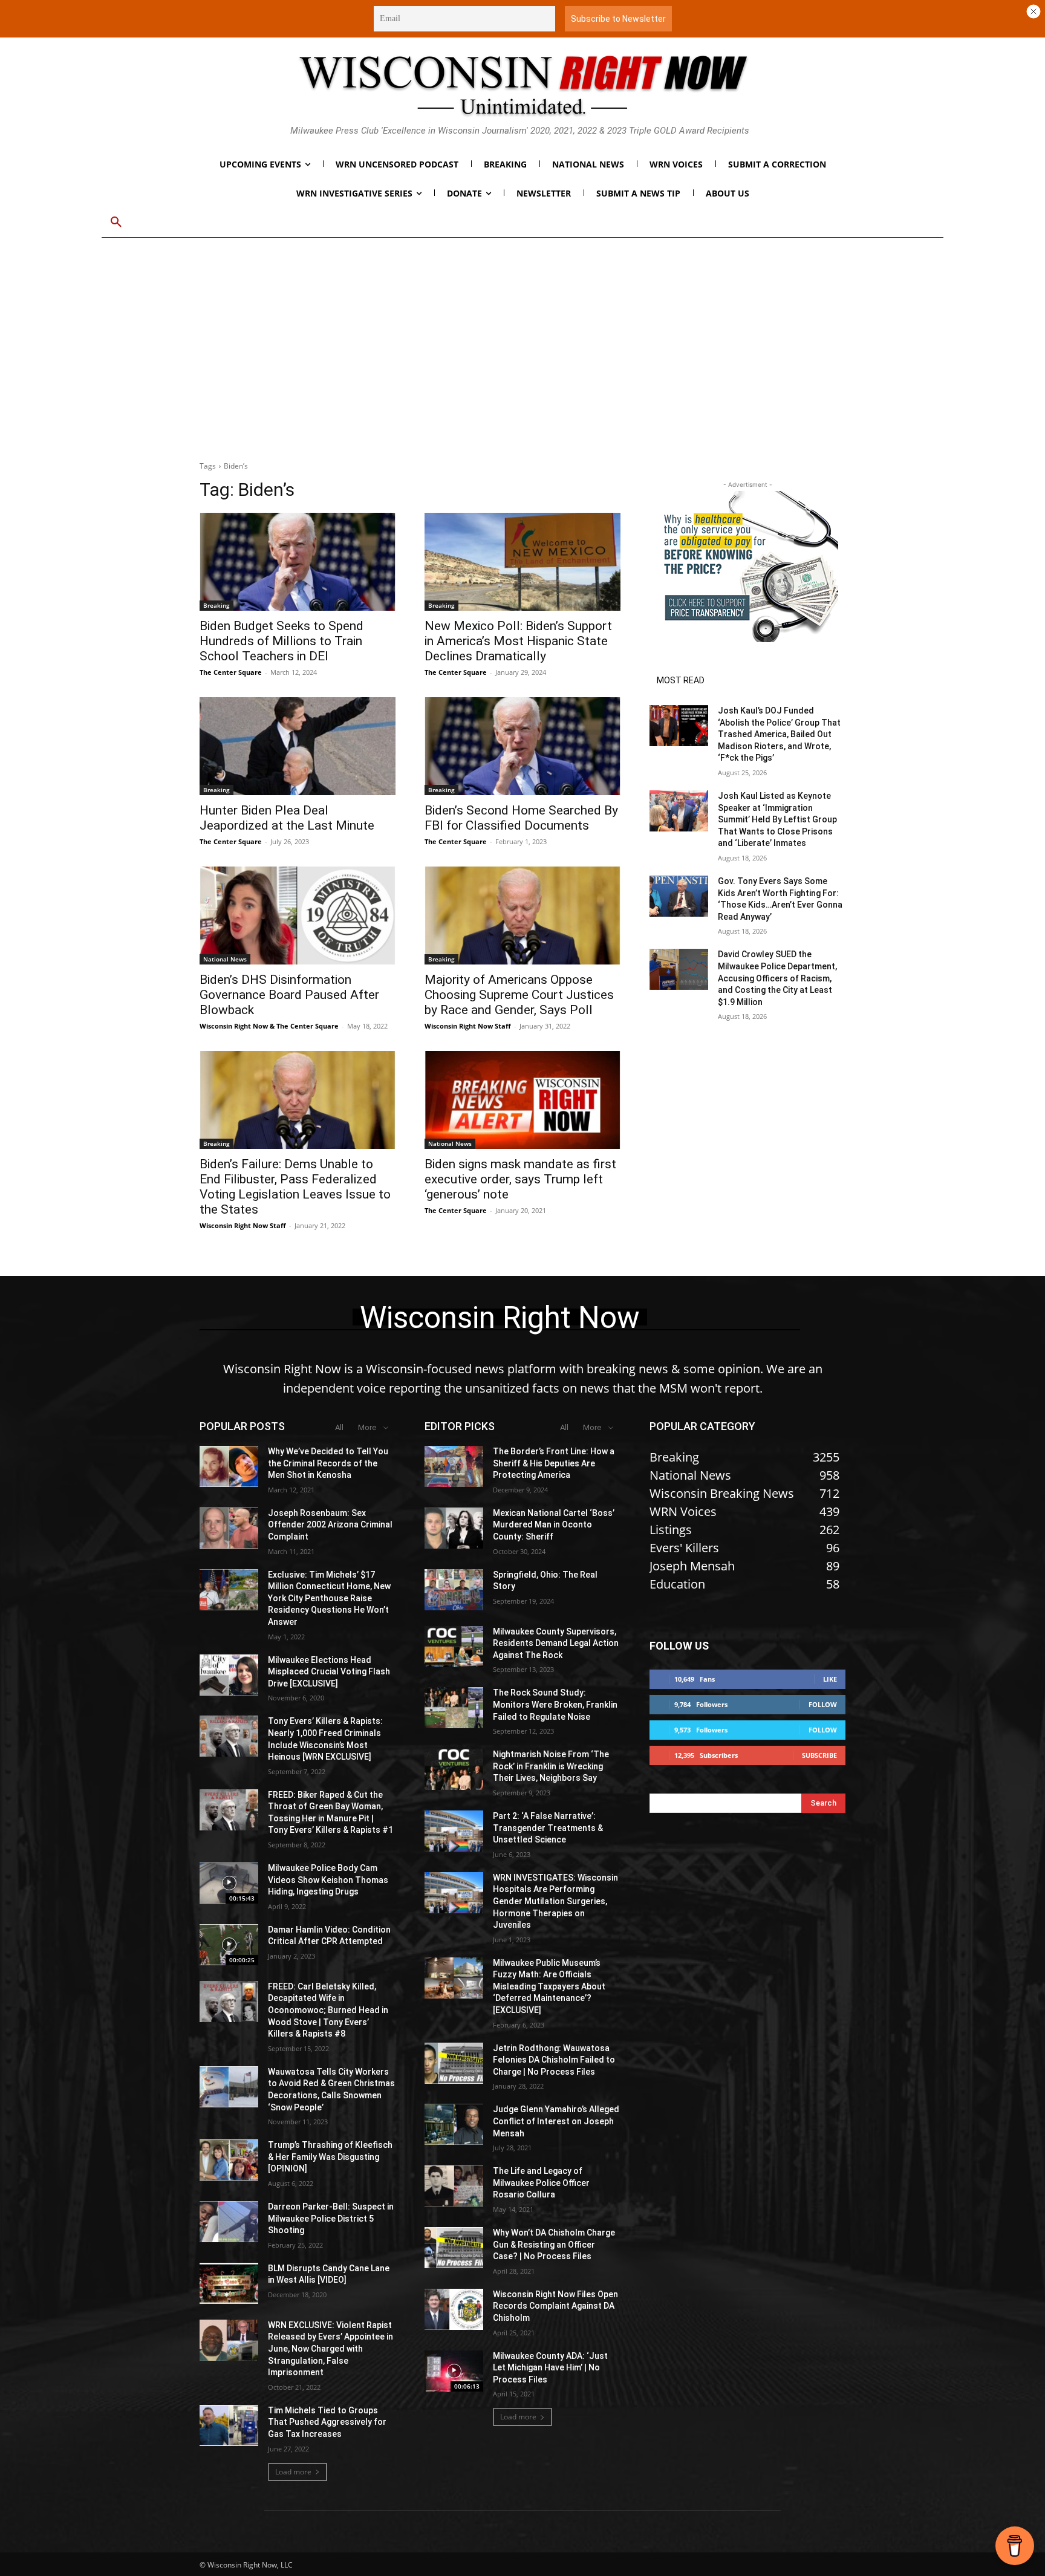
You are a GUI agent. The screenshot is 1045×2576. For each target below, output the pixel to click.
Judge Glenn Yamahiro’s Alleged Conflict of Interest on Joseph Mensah (556, 2121)
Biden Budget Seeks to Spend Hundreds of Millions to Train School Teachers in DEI (282, 641)
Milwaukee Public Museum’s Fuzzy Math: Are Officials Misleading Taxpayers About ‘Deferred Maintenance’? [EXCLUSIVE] (549, 1986)
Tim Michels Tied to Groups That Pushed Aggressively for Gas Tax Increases (327, 2422)
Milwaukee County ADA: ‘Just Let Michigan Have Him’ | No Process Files (550, 2368)
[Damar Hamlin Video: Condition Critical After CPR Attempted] (229, 1945)
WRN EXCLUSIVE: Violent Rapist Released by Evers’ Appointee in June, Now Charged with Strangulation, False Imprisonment (330, 2349)
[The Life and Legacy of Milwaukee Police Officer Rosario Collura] (454, 2186)
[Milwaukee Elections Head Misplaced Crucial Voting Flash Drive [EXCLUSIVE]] (229, 1675)
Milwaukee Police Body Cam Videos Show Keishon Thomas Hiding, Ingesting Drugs (328, 1880)
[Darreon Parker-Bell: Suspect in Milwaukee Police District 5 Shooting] (229, 2222)
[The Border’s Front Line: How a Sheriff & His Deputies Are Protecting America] (454, 1466)
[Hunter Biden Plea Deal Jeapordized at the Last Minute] (298, 746)
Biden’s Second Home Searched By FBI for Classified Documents (521, 818)
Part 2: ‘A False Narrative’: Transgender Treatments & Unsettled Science (548, 1828)
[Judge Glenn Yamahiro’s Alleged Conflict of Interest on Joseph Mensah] (454, 2124)
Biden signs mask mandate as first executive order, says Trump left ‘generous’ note (520, 1179)
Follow (823, 1704)
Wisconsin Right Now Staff (468, 1026)
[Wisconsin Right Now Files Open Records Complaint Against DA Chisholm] (454, 2309)
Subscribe (819, 1755)
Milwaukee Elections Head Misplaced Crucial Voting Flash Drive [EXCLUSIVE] (329, 1672)
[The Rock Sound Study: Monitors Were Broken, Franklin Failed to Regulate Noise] (454, 1708)
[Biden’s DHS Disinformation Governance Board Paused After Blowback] (298, 916)
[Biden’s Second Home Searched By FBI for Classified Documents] (522, 746)
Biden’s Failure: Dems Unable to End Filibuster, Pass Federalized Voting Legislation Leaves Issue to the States (295, 1187)
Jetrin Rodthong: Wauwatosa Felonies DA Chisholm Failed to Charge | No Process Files (554, 2060)
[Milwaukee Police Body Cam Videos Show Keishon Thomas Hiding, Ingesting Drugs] (229, 1883)
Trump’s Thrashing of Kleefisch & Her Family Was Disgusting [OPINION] (330, 2157)
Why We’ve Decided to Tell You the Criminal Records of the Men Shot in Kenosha (328, 1463)
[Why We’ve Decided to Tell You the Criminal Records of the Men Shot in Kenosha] (229, 1466)
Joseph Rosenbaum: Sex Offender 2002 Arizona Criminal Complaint (330, 1525)
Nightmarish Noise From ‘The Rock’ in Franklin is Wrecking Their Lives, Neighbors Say (551, 1766)
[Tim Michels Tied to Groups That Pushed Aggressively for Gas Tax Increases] (229, 2425)
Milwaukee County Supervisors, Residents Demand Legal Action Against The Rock (556, 1643)
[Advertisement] (522, 357)
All (339, 1427)
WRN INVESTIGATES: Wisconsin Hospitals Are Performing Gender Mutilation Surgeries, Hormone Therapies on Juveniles (555, 1901)
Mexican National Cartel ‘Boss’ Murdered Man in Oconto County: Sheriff (554, 1525)
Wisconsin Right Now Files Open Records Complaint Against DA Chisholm (555, 2306)
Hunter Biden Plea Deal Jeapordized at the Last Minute (287, 818)
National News (225, 959)
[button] (116, 223)
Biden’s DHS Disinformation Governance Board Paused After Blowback (289, 995)
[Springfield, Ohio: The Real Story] (454, 1590)
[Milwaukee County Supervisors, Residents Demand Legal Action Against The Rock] (454, 1647)
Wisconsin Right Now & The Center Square (269, 1026)
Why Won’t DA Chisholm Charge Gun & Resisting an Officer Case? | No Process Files (554, 2244)
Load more (293, 2472)
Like (830, 1679)
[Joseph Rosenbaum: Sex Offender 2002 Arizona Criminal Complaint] (229, 1528)
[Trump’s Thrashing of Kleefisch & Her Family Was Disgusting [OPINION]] (229, 2160)
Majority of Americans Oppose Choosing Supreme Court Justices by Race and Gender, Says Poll (519, 995)
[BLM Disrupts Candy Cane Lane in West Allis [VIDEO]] (229, 2283)
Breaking (216, 605)
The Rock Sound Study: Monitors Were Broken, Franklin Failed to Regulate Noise (555, 1704)
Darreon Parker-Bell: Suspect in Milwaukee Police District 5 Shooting (331, 2218)
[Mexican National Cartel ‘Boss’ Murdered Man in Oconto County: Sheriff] (454, 1528)
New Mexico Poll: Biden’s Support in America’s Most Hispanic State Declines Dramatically (518, 641)
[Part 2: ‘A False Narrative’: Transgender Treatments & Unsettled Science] (454, 1831)
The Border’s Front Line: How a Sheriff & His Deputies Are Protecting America (554, 1463)
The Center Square (231, 672)
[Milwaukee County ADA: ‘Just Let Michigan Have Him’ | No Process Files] (454, 2371)
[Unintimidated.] (522, 85)
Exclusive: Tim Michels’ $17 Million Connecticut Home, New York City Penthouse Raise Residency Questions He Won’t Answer (329, 1598)
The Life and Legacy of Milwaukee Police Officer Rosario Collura (541, 2183)
